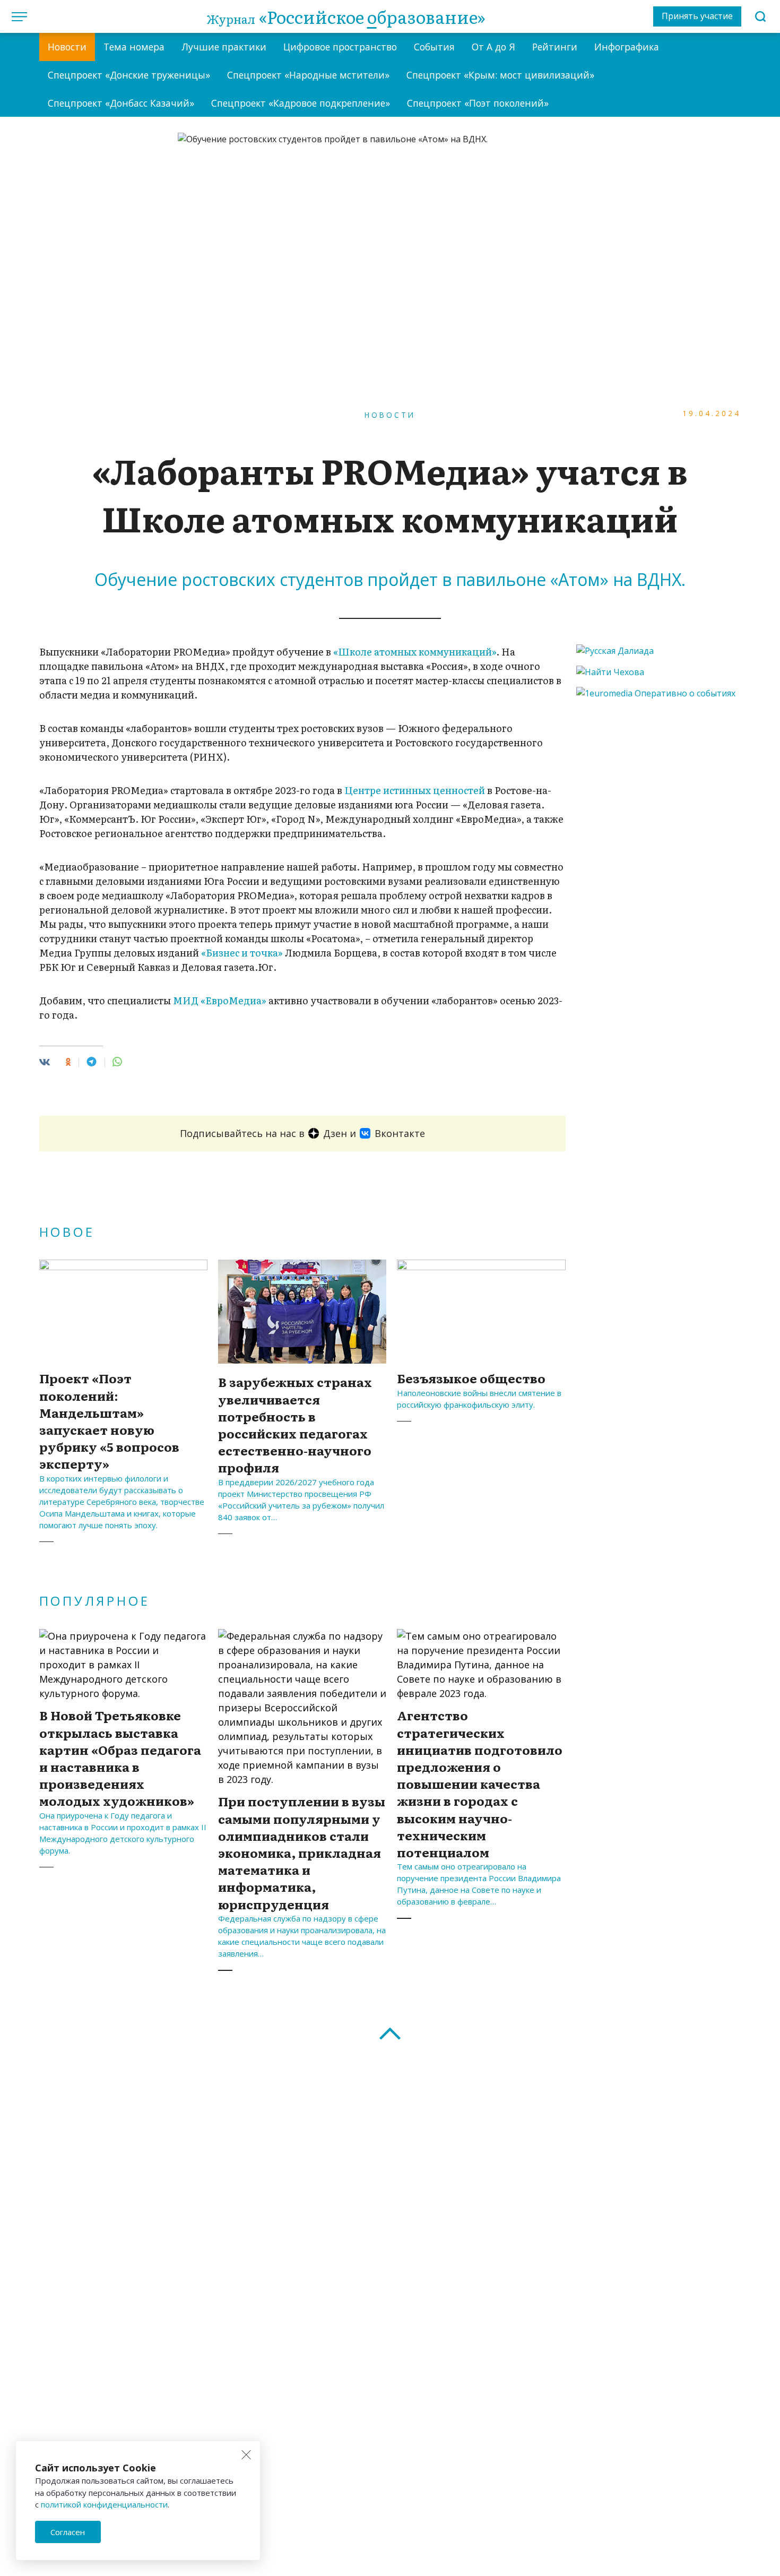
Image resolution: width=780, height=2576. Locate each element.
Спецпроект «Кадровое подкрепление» (301, 103)
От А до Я (493, 47)
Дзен (335, 1133)
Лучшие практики (224, 47)
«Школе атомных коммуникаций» (415, 652)
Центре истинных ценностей (415, 790)
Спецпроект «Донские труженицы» (129, 75)
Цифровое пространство (340, 47)
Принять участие (697, 16)
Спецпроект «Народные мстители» (308, 75)
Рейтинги (555, 47)
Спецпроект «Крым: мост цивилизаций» (500, 75)
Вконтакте (400, 1133)
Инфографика (627, 47)
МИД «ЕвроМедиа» (220, 1000)
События (434, 47)
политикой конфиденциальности (104, 2504)
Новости (67, 47)
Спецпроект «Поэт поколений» (478, 103)
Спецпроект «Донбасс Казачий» (121, 103)
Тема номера (134, 47)
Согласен (68, 2532)
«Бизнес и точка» (242, 953)
